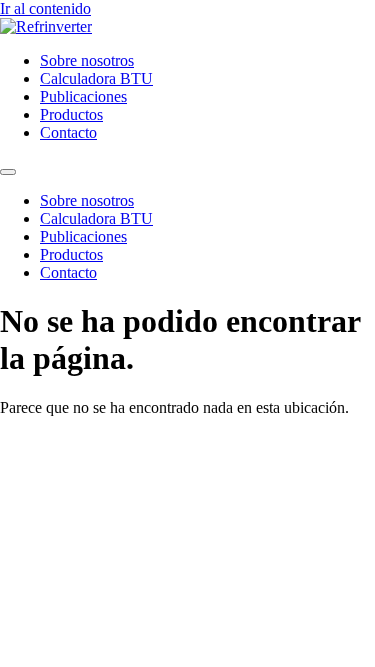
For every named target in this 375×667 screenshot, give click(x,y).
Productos (71, 114)
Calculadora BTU (96, 78)
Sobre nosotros (87, 60)
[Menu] (8, 172)
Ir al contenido (45, 8)
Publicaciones (83, 96)
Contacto (68, 132)
